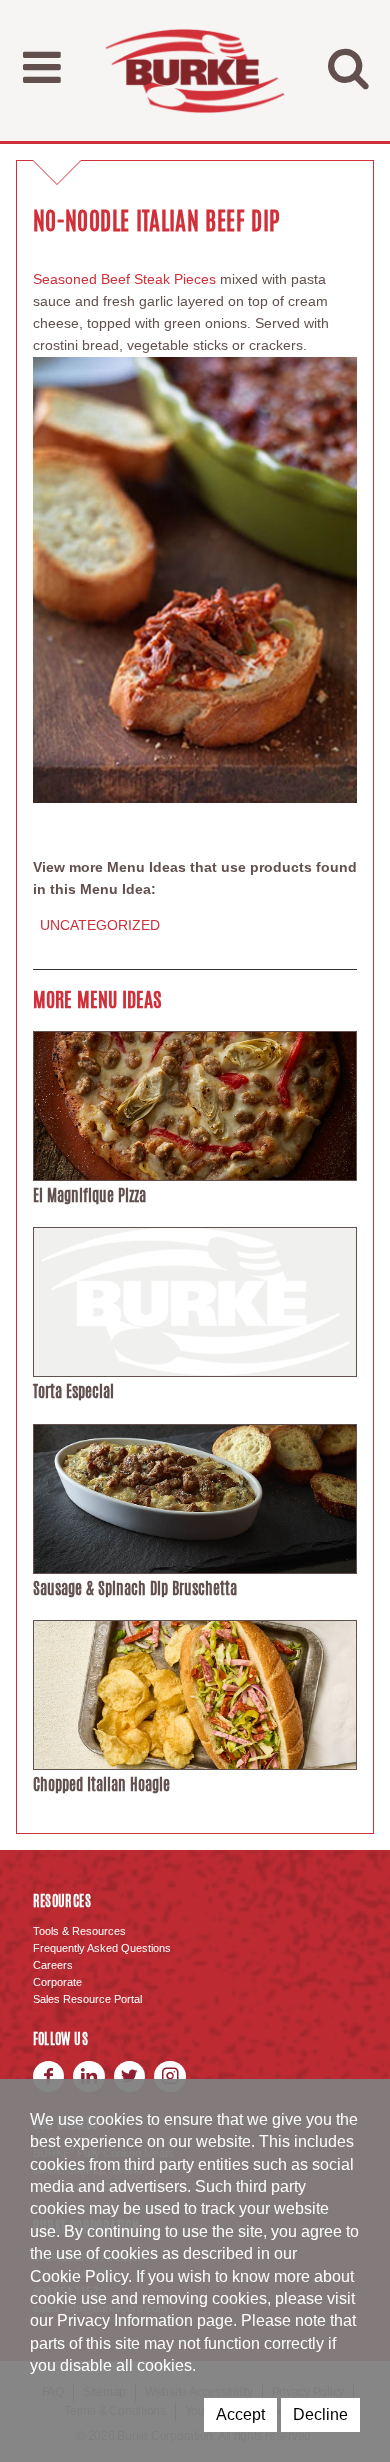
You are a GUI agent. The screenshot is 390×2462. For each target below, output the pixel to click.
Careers (53, 1965)
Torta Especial (73, 1391)
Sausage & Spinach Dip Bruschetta (135, 1588)
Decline (320, 2414)
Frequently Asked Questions (102, 1948)
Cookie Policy (79, 2276)
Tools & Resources (79, 1931)
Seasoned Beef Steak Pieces (124, 279)
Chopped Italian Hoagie (101, 1784)
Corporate (57, 1982)
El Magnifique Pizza (89, 1195)
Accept (240, 2414)
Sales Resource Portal (87, 1999)
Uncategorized (100, 925)
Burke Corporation (195, 70)
